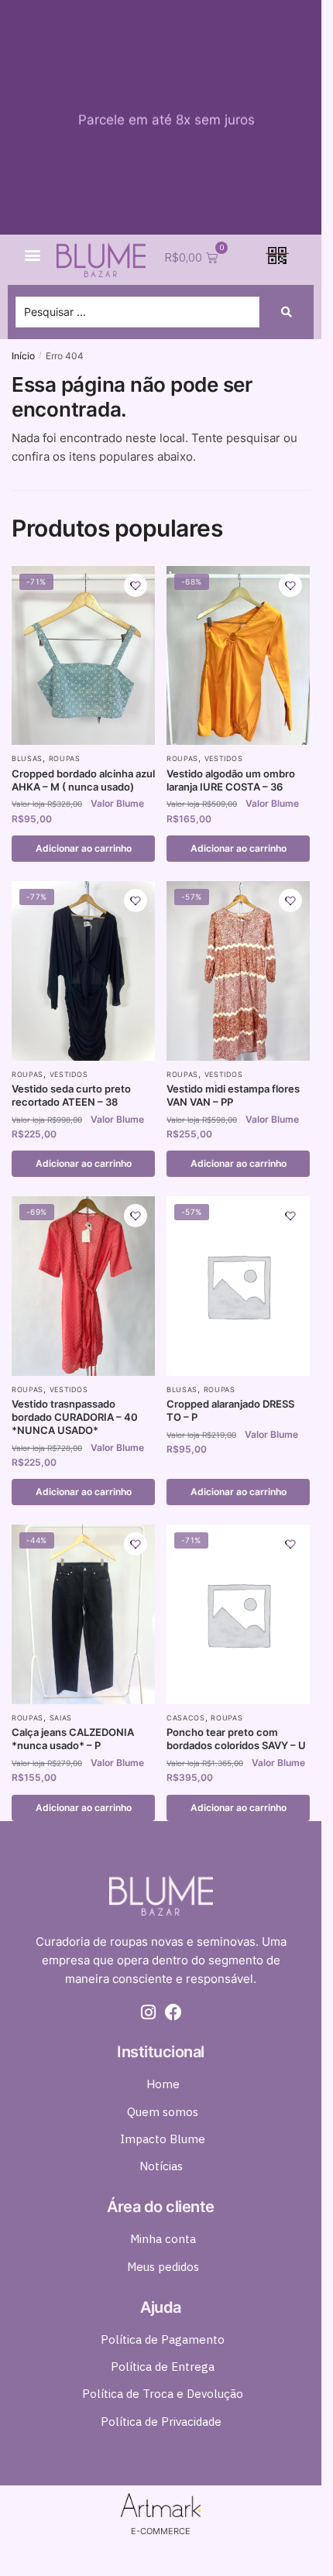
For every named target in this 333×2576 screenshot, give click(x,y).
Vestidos (224, 758)
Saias (61, 1718)
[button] (32, 255)
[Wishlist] (136, 585)
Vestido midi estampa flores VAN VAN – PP (233, 1095)
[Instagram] (149, 2012)
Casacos (186, 1718)
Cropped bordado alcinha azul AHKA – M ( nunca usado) (83, 780)
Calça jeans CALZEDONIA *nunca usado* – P (73, 1739)
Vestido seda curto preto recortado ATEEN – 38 (71, 1095)
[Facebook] (173, 2012)
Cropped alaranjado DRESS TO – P (230, 1410)
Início (23, 356)
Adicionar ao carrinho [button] (84, 848)
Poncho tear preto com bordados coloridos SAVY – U (236, 1739)
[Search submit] (287, 312)
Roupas (65, 758)
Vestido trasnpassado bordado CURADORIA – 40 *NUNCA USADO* (75, 1417)
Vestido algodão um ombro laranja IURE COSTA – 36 (231, 780)
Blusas (27, 758)
